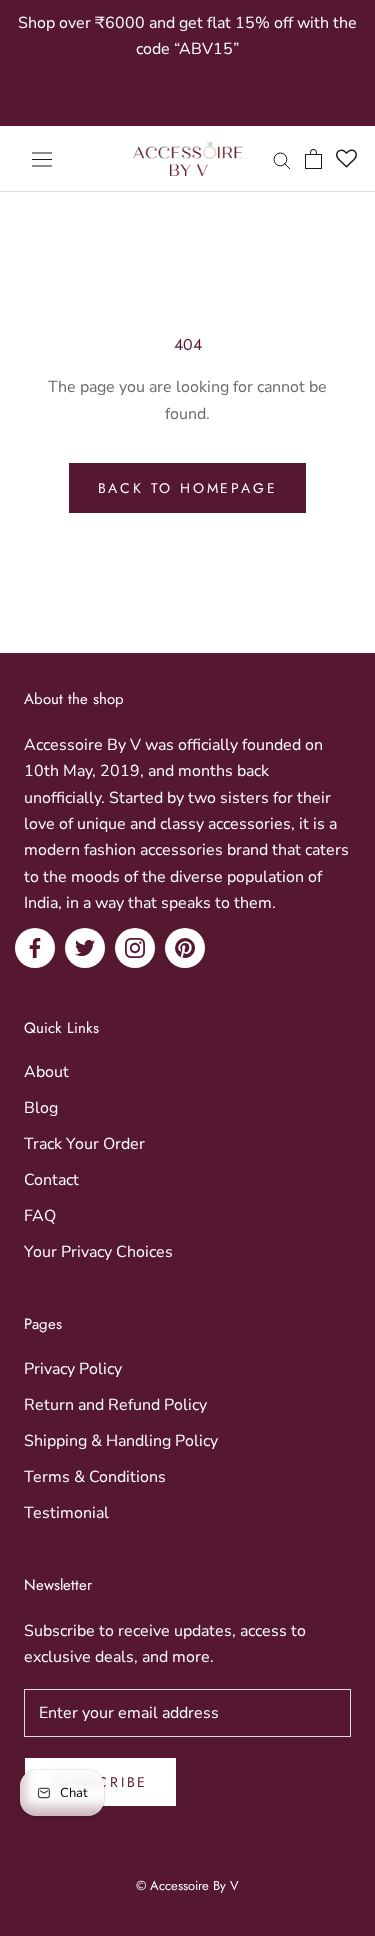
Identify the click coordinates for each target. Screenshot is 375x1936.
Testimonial (66, 1513)
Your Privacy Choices (98, 1252)
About (46, 1072)
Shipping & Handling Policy (121, 1441)
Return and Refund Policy (115, 1405)
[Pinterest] (185, 948)
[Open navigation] (42, 158)
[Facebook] (35, 948)
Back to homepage (188, 488)
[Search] (282, 159)
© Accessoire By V (187, 1885)
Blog (41, 1108)
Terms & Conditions (95, 1477)
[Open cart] (313, 159)
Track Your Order (84, 1144)
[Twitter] (85, 948)
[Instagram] (135, 948)
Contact (51, 1180)
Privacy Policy (73, 1369)
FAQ (40, 1216)
